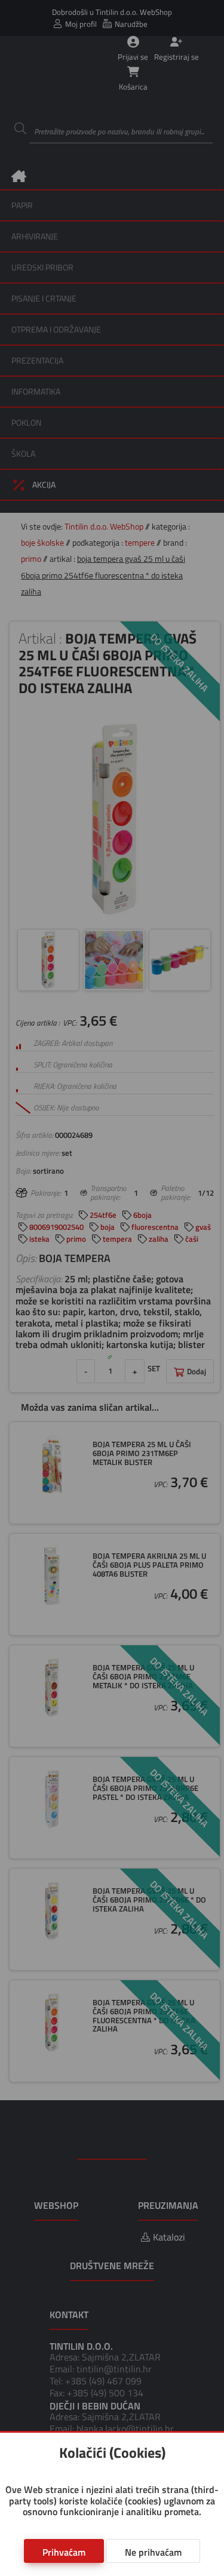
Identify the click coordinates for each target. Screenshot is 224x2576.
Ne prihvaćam (153, 2552)
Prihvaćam (64, 2552)
